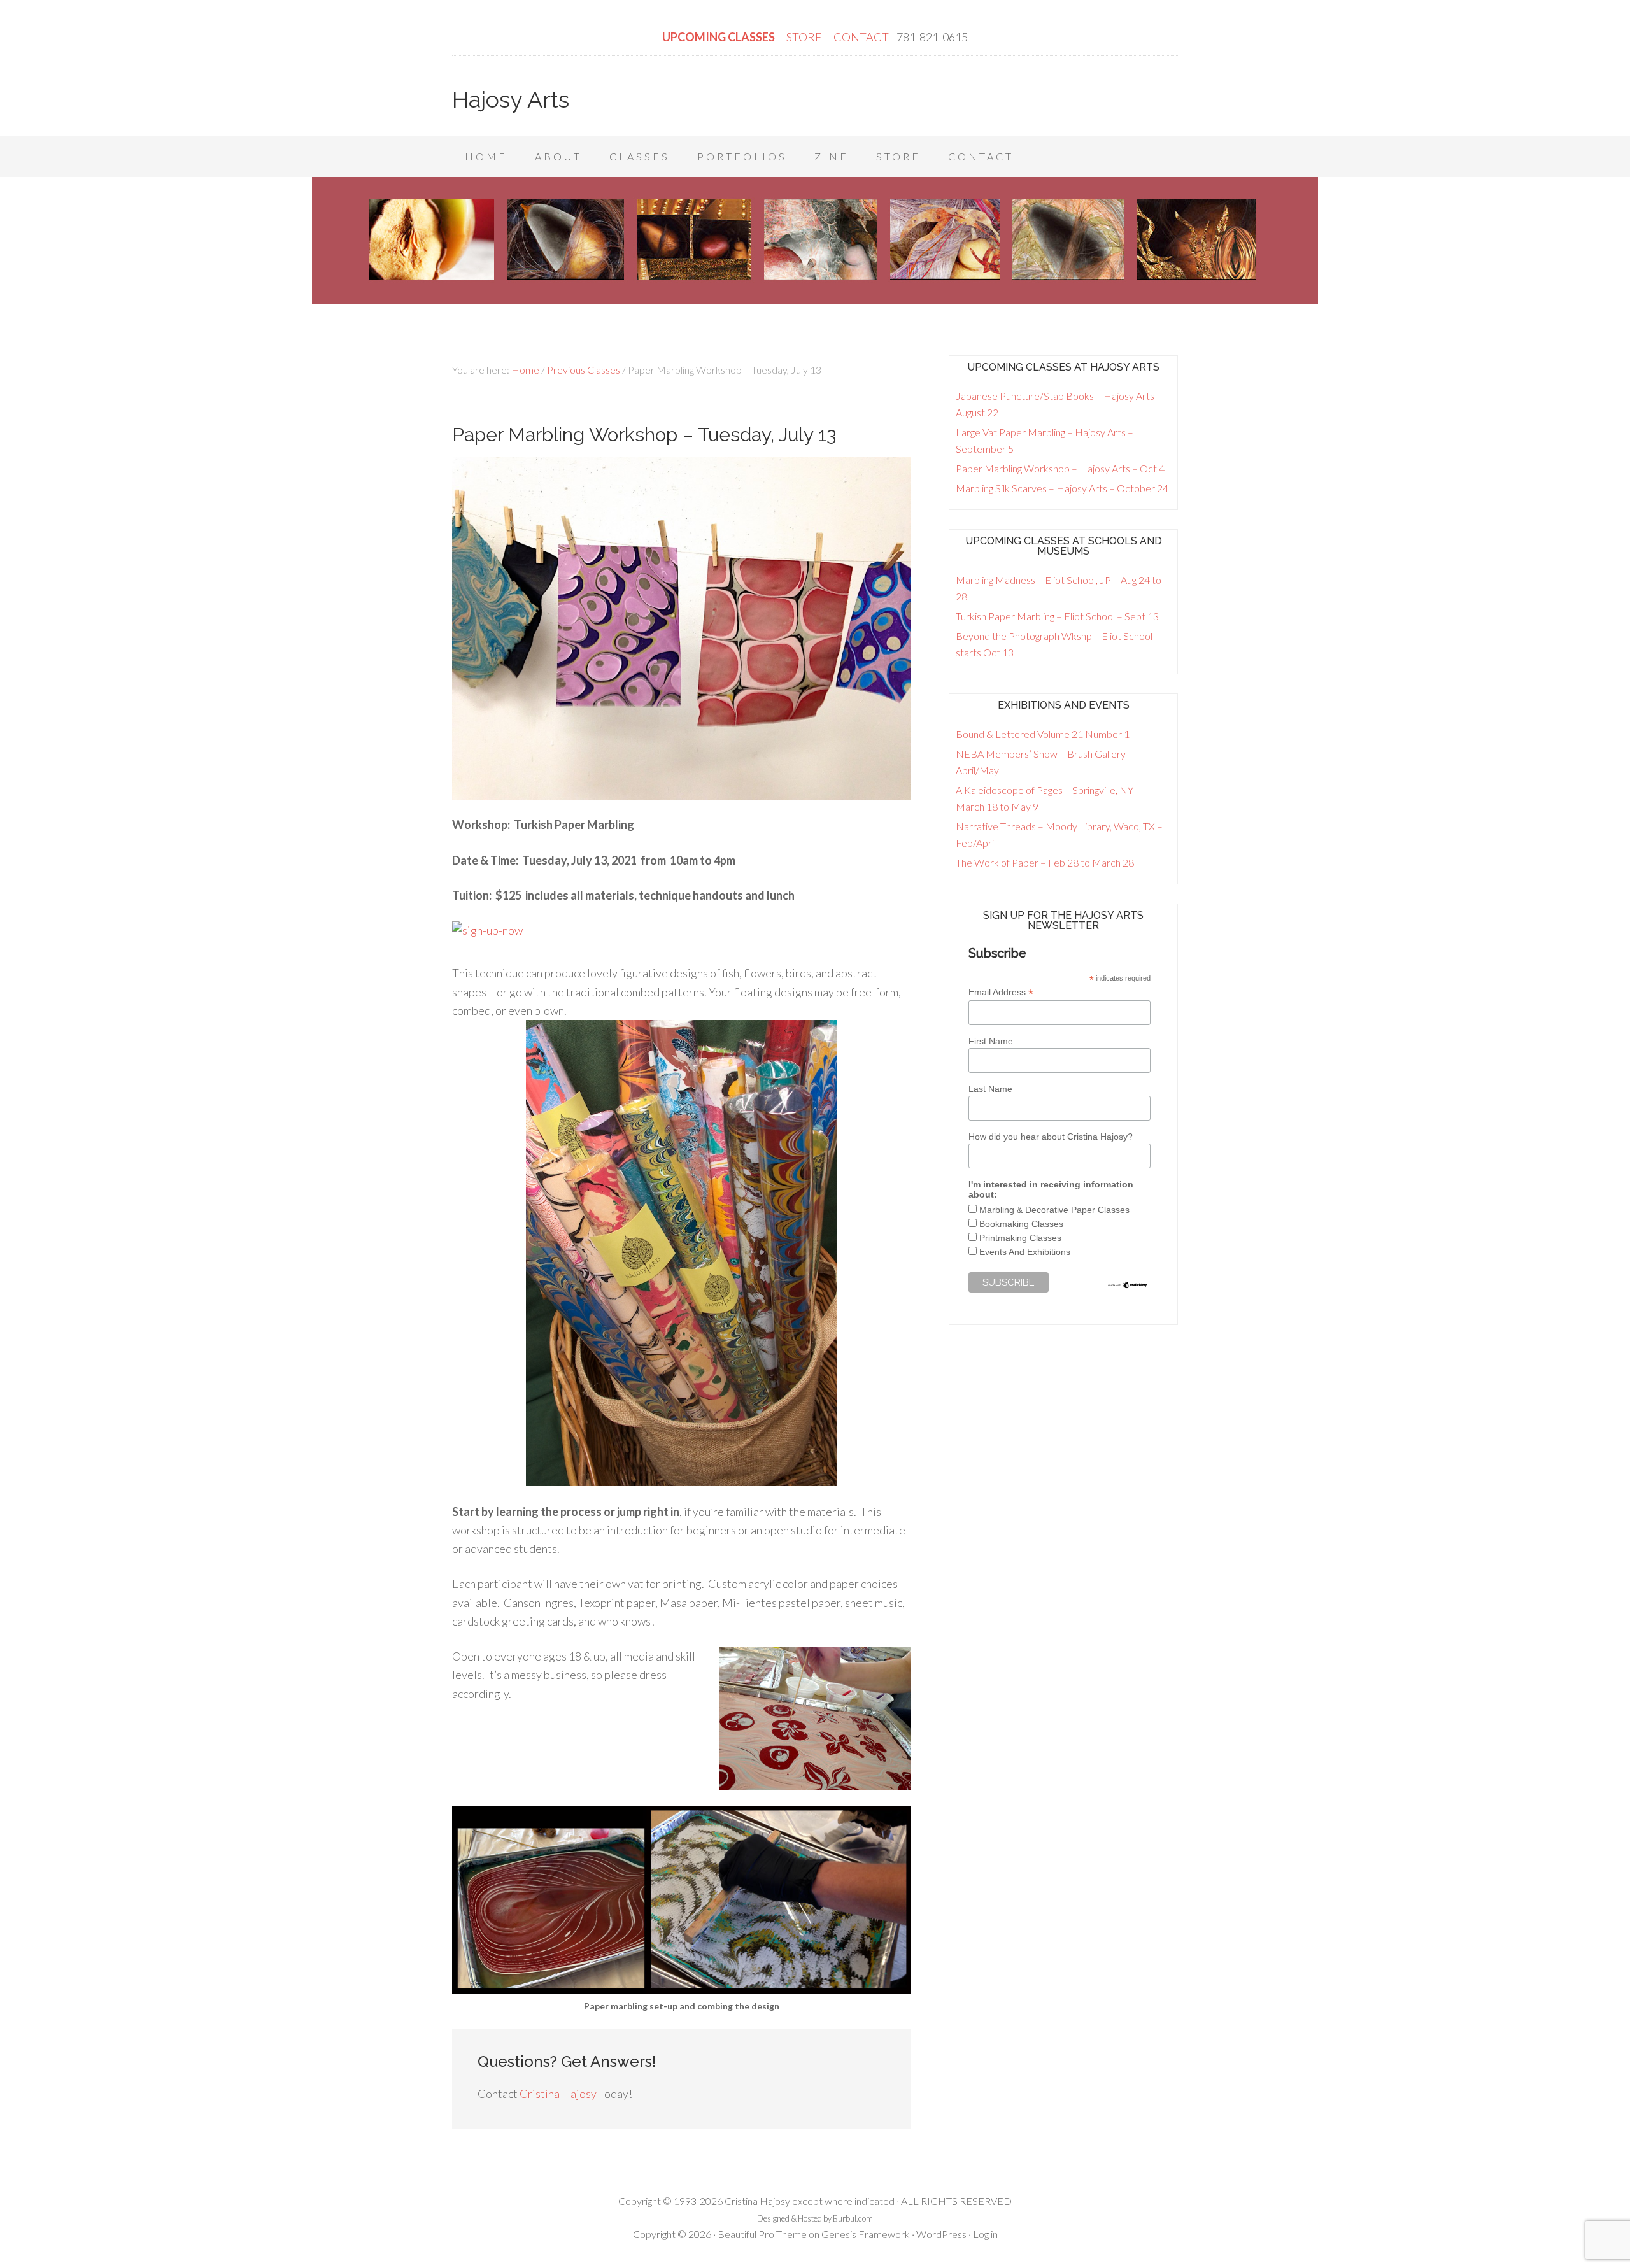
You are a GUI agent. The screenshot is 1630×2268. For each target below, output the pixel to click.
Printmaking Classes (1020, 1238)
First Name (991, 1041)
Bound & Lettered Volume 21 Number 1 (1043, 734)
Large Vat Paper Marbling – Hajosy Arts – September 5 (1045, 440)
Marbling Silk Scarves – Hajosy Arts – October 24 (1062, 488)
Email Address (1001, 992)
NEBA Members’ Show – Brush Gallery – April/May (1045, 762)
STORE (805, 37)
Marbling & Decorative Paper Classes (1054, 1210)
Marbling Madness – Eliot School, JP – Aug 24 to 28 (1059, 588)
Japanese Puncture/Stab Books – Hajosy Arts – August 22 (1059, 404)
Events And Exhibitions (1025, 1252)
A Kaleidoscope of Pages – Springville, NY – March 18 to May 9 (1048, 798)
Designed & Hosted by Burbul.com (815, 2218)
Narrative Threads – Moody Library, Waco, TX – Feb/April (1059, 834)
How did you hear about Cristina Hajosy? (1051, 1137)
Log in (985, 2234)
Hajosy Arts (511, 99)
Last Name (990, 1089)
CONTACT (861, 37)
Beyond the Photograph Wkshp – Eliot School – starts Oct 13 (1058, 644)
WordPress (941, 2234)
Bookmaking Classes (1021, 1224)
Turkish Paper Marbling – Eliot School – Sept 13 (1057, 616)
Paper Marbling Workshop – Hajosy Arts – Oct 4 (1060, 468)
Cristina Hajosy (558, 2094)
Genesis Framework (866, 2234)
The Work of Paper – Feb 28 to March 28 (1045, 862)
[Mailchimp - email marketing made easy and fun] (1128, 1286)
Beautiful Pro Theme (762, 2234)
